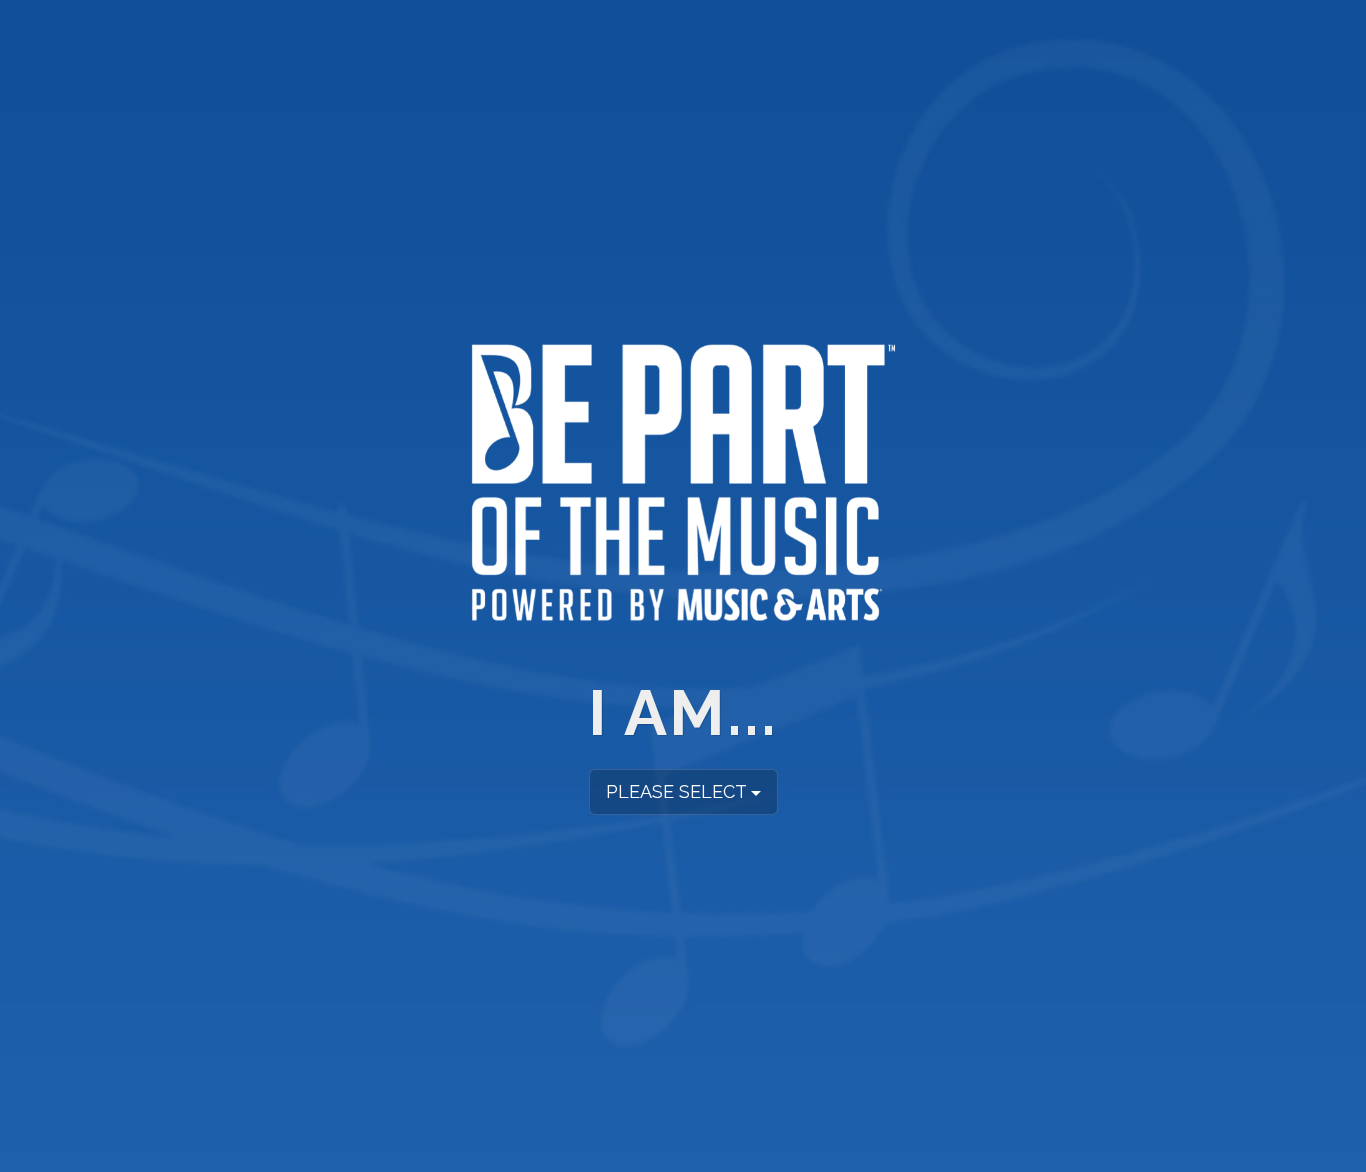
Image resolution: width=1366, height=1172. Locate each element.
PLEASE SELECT (678, 793)
